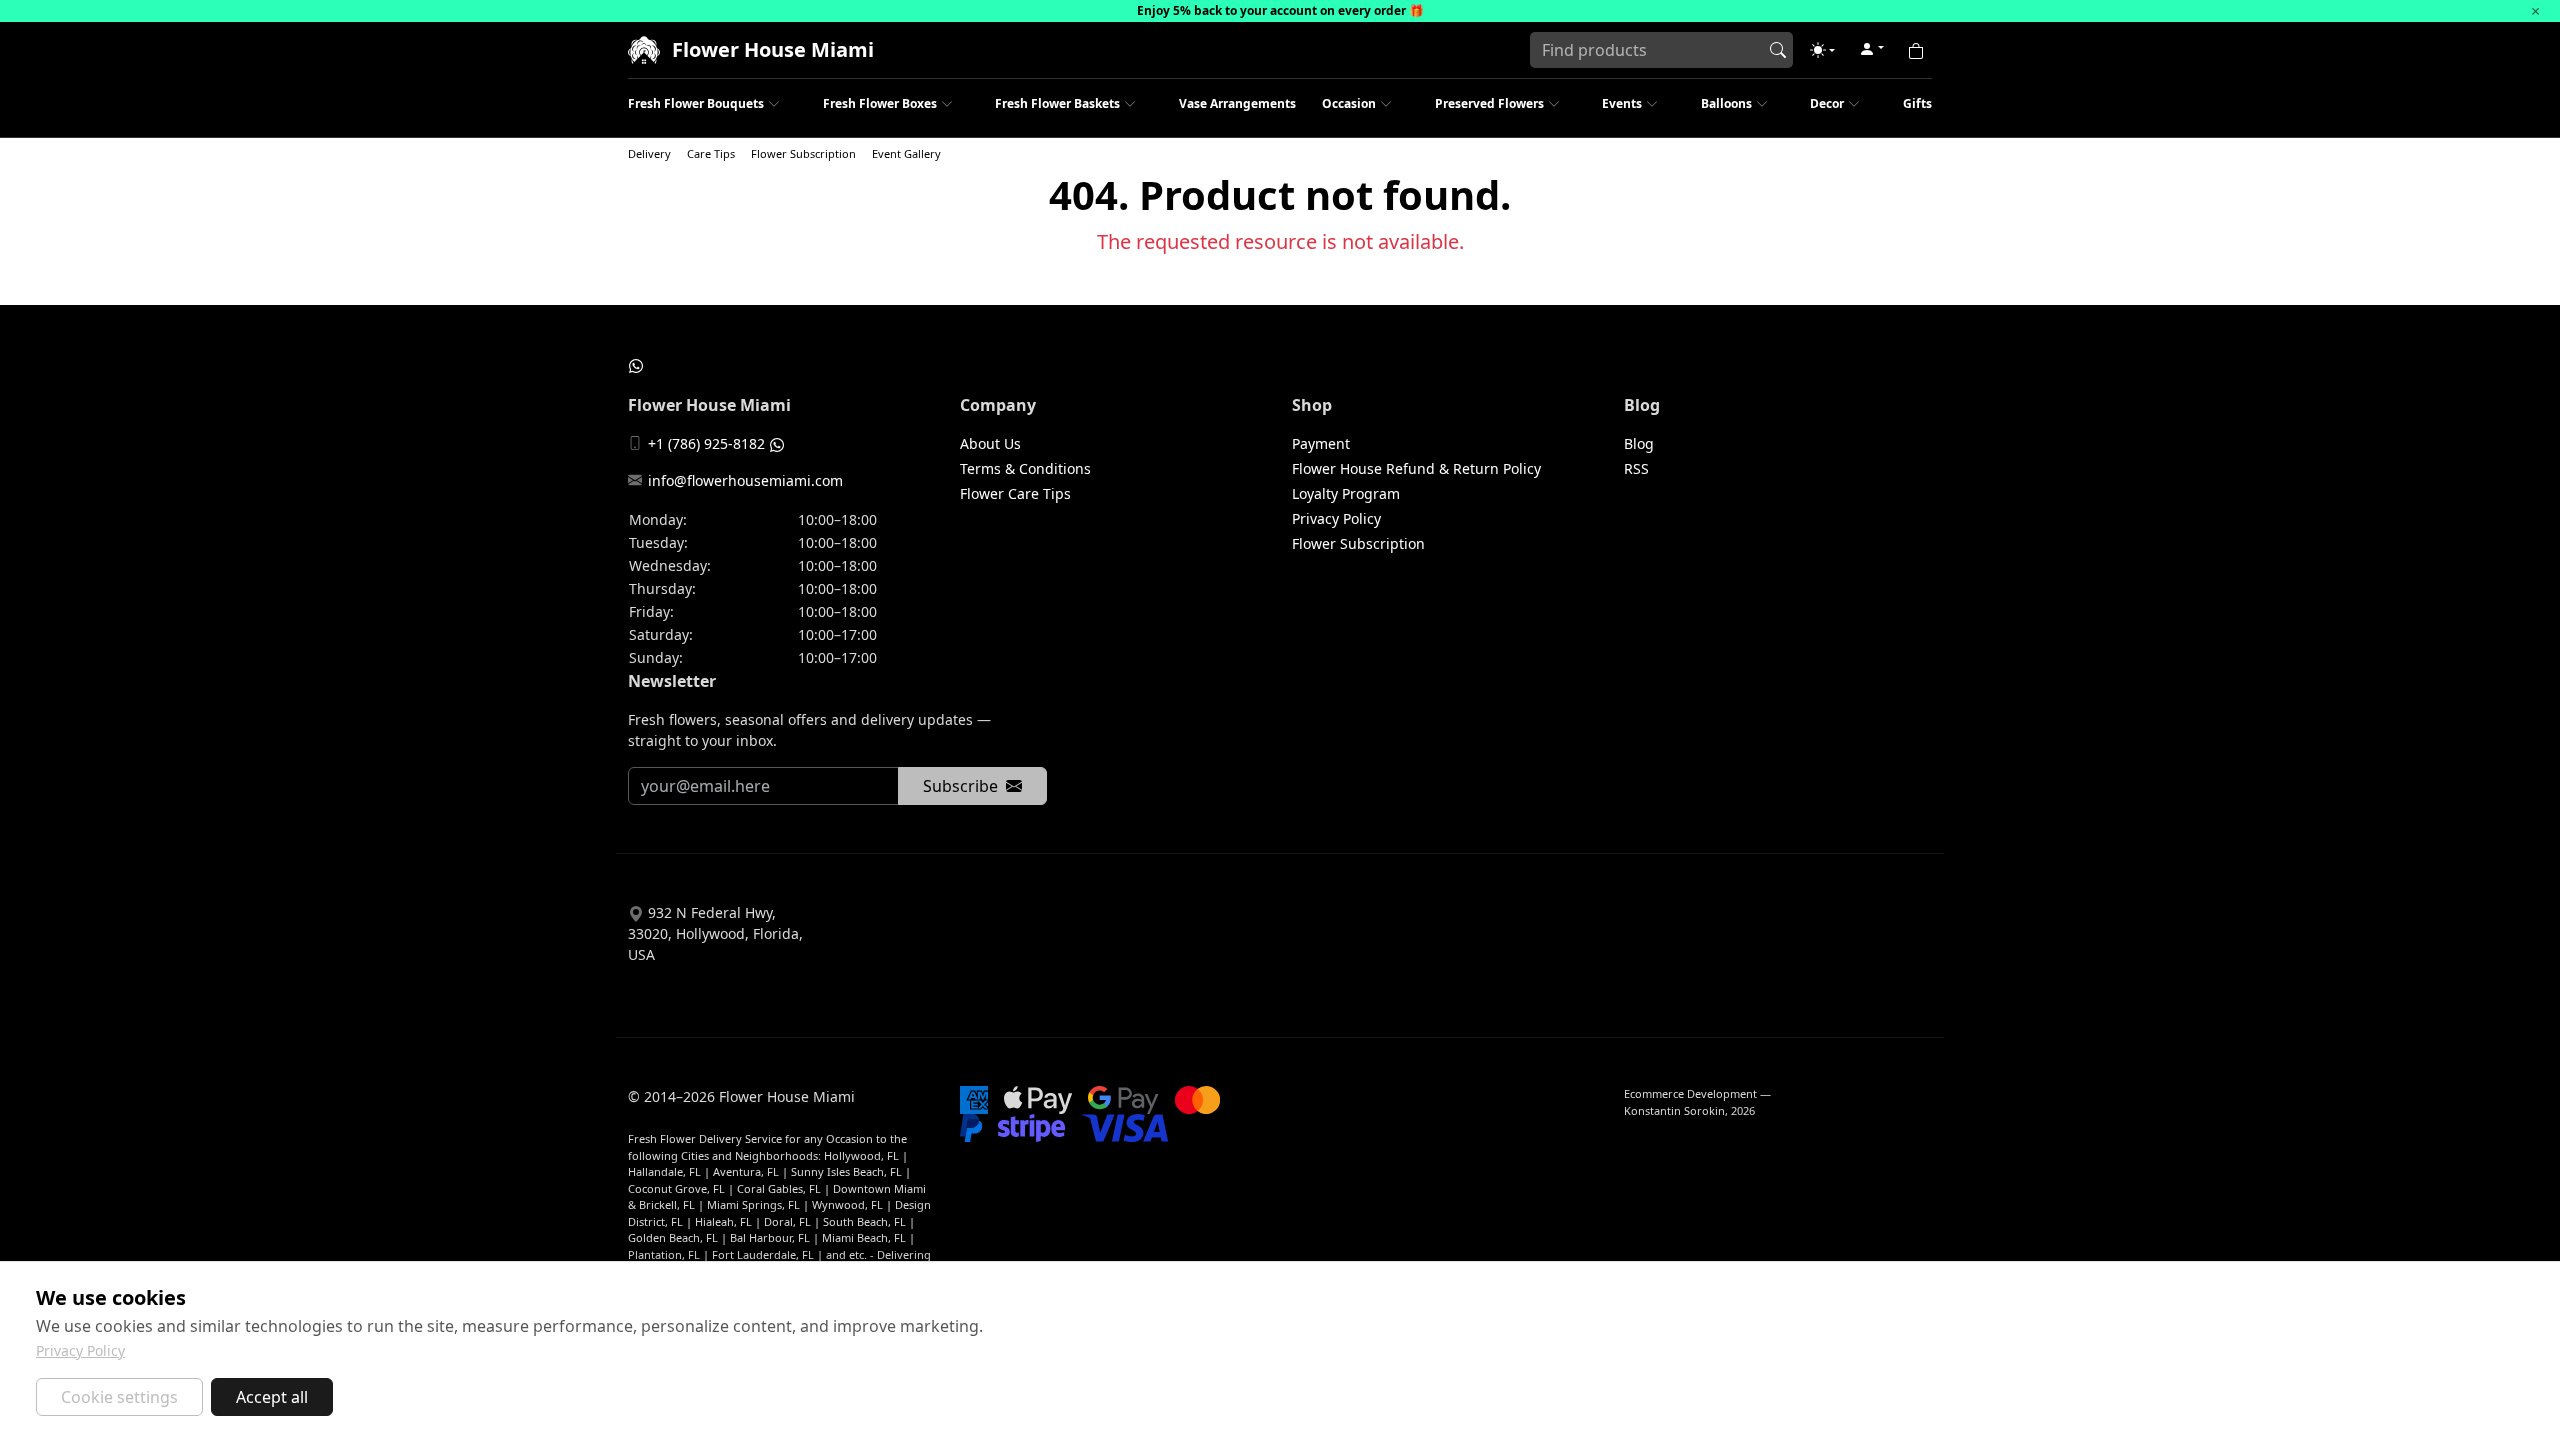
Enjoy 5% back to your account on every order (1271, 10)
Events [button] (1622, 103)
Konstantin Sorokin (1674, 1110)
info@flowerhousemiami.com (745, 480)
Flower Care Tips (1015, 493)
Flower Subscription (803, 153)
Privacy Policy (1336, 518)
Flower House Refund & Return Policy (1416, 468)
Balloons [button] (1726, 103)
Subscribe (960, 786)
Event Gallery (906, 153)
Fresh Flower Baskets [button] (1057, 103)
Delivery (649, 153)
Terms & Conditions (1025, 468)
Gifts (1917, 103)
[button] (1822, 50)
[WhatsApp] (636, 365)
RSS (1636, 468)
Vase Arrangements (1237, 103)
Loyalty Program (1346, 493)
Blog (1639, 443)
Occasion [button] (1349, 103)
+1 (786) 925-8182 (706, 443)
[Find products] (1778, 50)
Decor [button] (1827, 103)
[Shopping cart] (1916, 50)
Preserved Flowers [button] (1489, 103)
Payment (1321, 443)
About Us (990, 443)
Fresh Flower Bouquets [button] (696, 103)
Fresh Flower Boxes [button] (880, 103)
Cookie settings (119, 1397)
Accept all (272, 1397)
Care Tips (711, 153)
